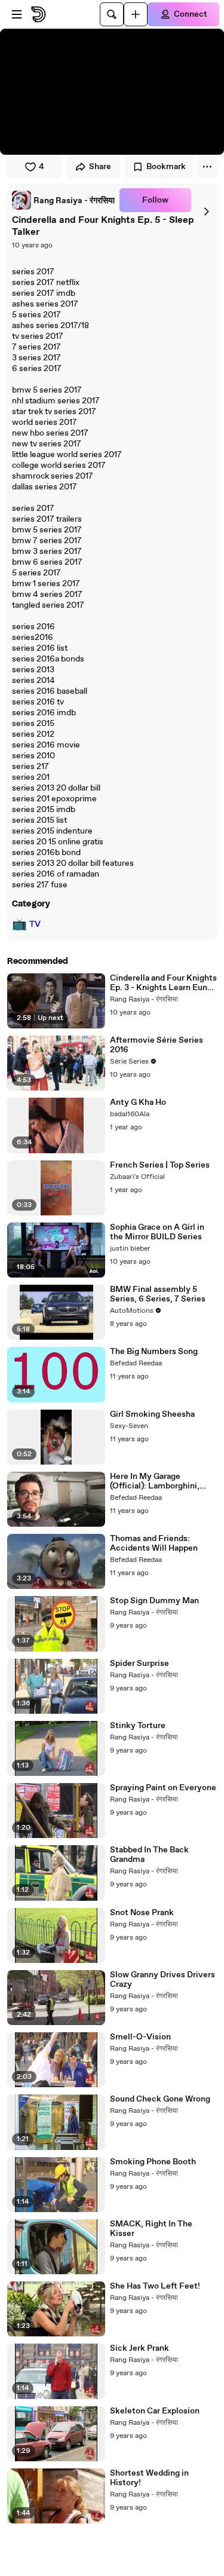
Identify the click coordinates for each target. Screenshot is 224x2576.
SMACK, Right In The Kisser (151, 2229)
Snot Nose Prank (142, 1913)
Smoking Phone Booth (153, 2162)
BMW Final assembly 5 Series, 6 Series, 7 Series (158, 1294)
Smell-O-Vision (140, 2037)
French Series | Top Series (160, 1165)
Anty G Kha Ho (138, 1102)
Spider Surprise (139, 1664)
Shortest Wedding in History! (149, 2478)
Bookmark (166, 167)
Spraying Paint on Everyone (163, 1788)
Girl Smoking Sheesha (152, 1414)
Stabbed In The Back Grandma (149, 1855)
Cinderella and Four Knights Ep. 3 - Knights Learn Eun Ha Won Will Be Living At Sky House (163, 983)
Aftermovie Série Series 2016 (157, 1045)
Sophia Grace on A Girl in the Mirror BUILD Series (157, 1232)
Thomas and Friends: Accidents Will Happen (154, 1543)
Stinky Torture (138, 1726)
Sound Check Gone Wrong (160, 2099)
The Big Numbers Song (154, 1352)
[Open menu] (17, 14)
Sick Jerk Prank (139, 2348)
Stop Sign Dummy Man (154, 1601)
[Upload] (136, 14)
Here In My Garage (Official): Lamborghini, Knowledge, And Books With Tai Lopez (155, 1481)
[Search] (112, 14)
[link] (63, 200)
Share (100, 167)
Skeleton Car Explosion (155, 2411)
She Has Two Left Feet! (155, 2286)
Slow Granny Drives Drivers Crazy (162, 1980)
